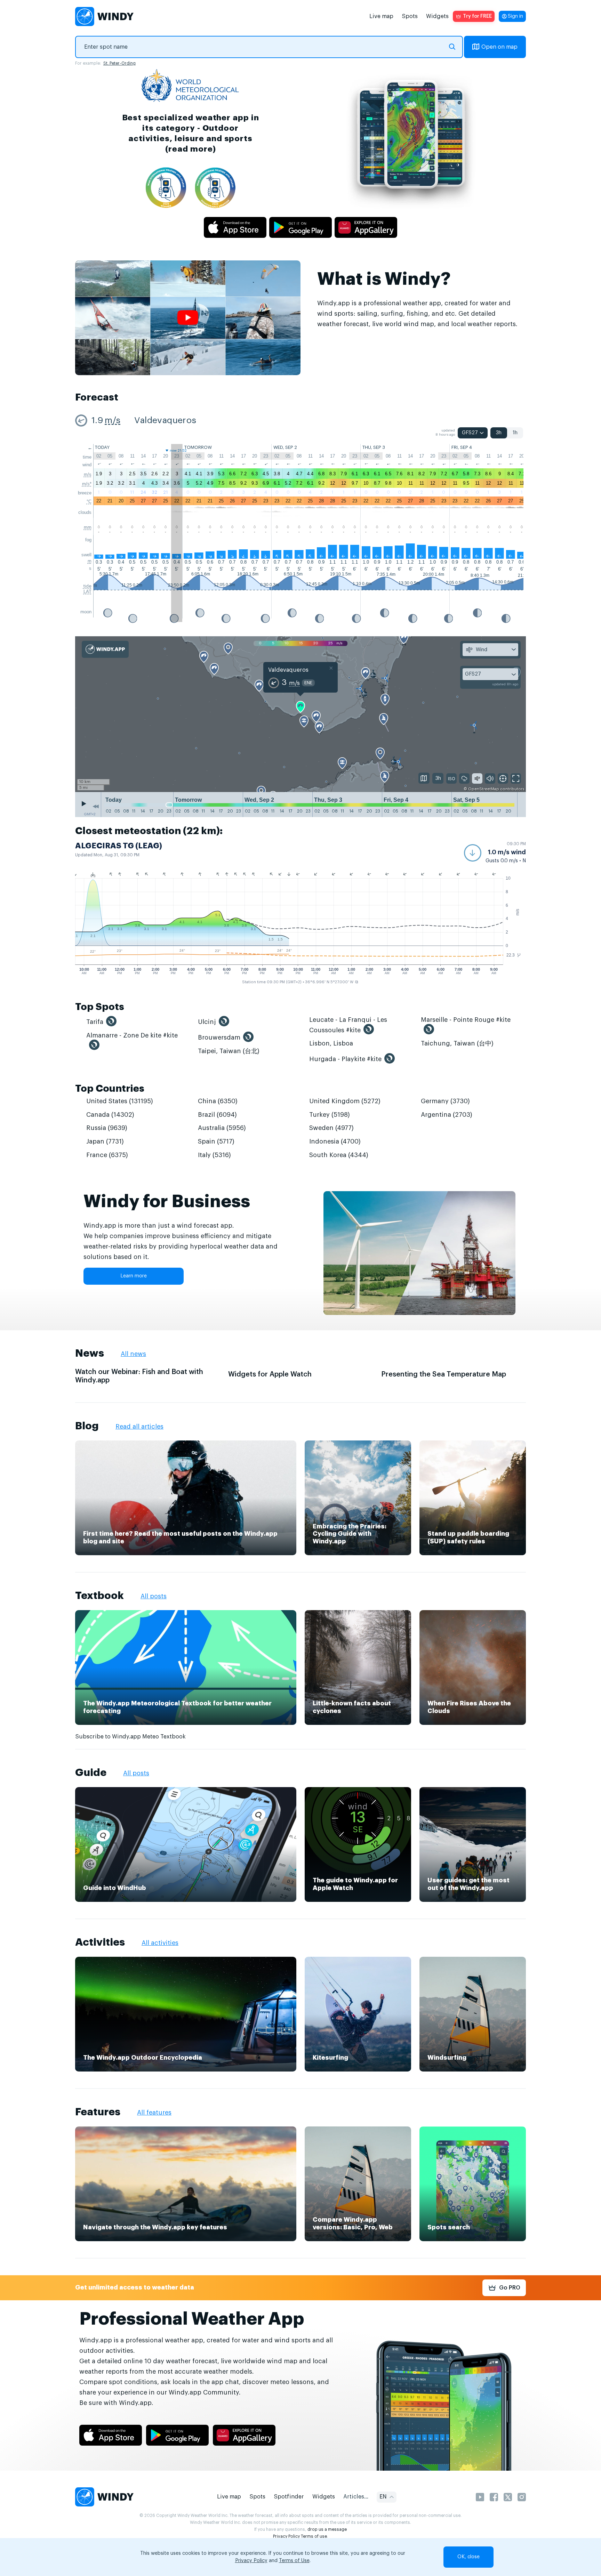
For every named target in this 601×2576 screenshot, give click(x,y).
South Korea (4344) (339, 1155)
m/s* (87, 484)
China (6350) (218, 1101)
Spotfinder (289, 2497)
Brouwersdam (219, 1037)
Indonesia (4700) (335, 1141)
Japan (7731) (105, 1141)
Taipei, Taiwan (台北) (229, 1051)
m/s (113, 421)
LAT (87, 592)
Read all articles (139, 1427)
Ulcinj (207, 1022)
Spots (410, 16)
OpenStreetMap (484, 789)
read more (190, 149)
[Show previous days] (96, 806)
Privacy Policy (286, 2536)
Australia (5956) (222, 1128)
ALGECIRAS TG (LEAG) (119, 846)
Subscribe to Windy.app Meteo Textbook (130, 1737)
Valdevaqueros (165, 421)
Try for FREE (477, 16)
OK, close (468, 2557)
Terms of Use (294, 2561)
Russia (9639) (107, 1128)
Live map (381, 16)
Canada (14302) (110, 1115)
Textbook (99, 1596)
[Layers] (424, 778)
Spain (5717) (216, 1141)
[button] (495, 853)
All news (133, 1354)
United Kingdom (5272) (345, 1101)
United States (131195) (120, 1101)
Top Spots (100, 1007)
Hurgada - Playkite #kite (345, 1059)
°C (89, 502)
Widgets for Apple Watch (270, 1374)
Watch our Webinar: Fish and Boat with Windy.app (139, 1376)
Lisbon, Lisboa (331, 1043)
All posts (154, 1596)
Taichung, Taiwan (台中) (457, 1043)
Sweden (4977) (331, 1128)
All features (154, 2113)
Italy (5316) (214, 1155)
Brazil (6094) (217, 1115)
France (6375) (107, 1155)
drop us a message (327, 2529)
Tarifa (95, 1022)
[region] (300, 714)
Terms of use (314, 2536)
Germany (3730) (445, 1101)
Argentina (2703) (447, 1115)
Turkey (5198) (330, 1115)
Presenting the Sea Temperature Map (444, 1374)
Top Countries (110, 1089)
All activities (160, 1943)
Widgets (437, 16)
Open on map (499, 47)
